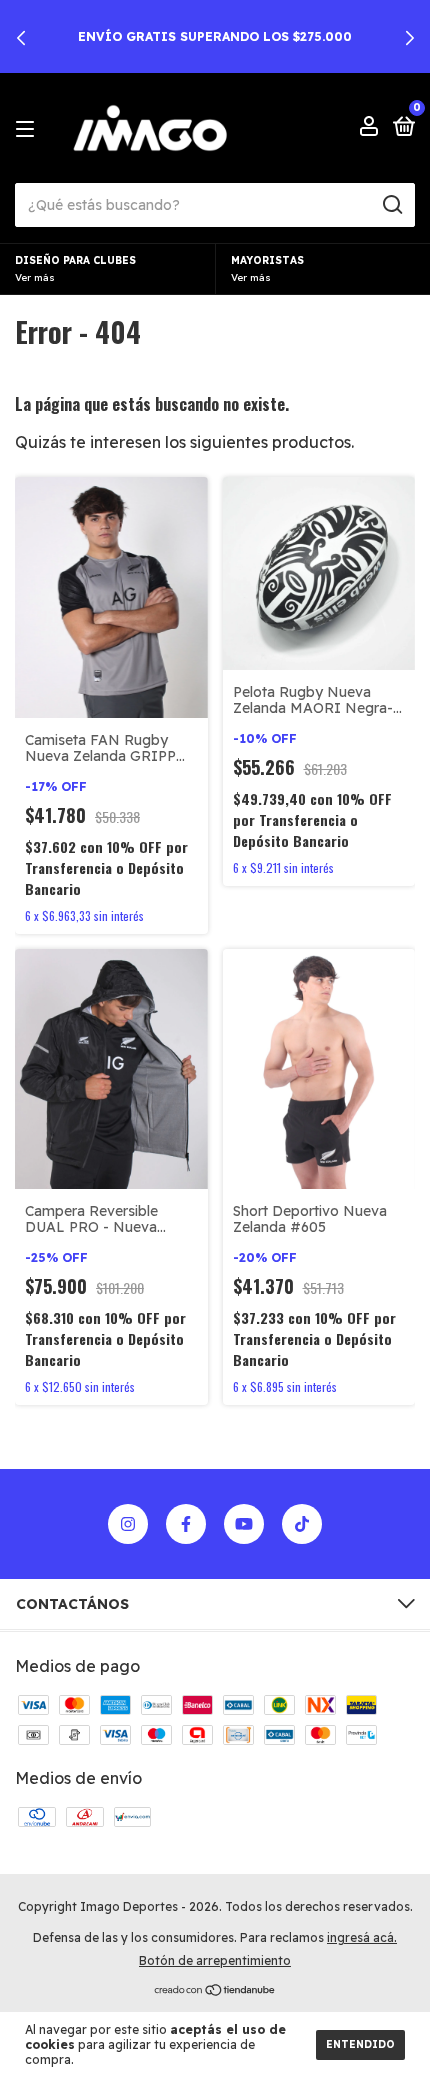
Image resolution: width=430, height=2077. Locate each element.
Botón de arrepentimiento (215, 1960)
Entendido (360, 2044)
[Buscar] (391, 205)
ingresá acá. (362, 1937)
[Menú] (28, 128)
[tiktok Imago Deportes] (302, 1524)
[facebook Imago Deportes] (186, 1524)
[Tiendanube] (215, 1991)
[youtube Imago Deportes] (244, 1524)
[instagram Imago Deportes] (128, 1524)
